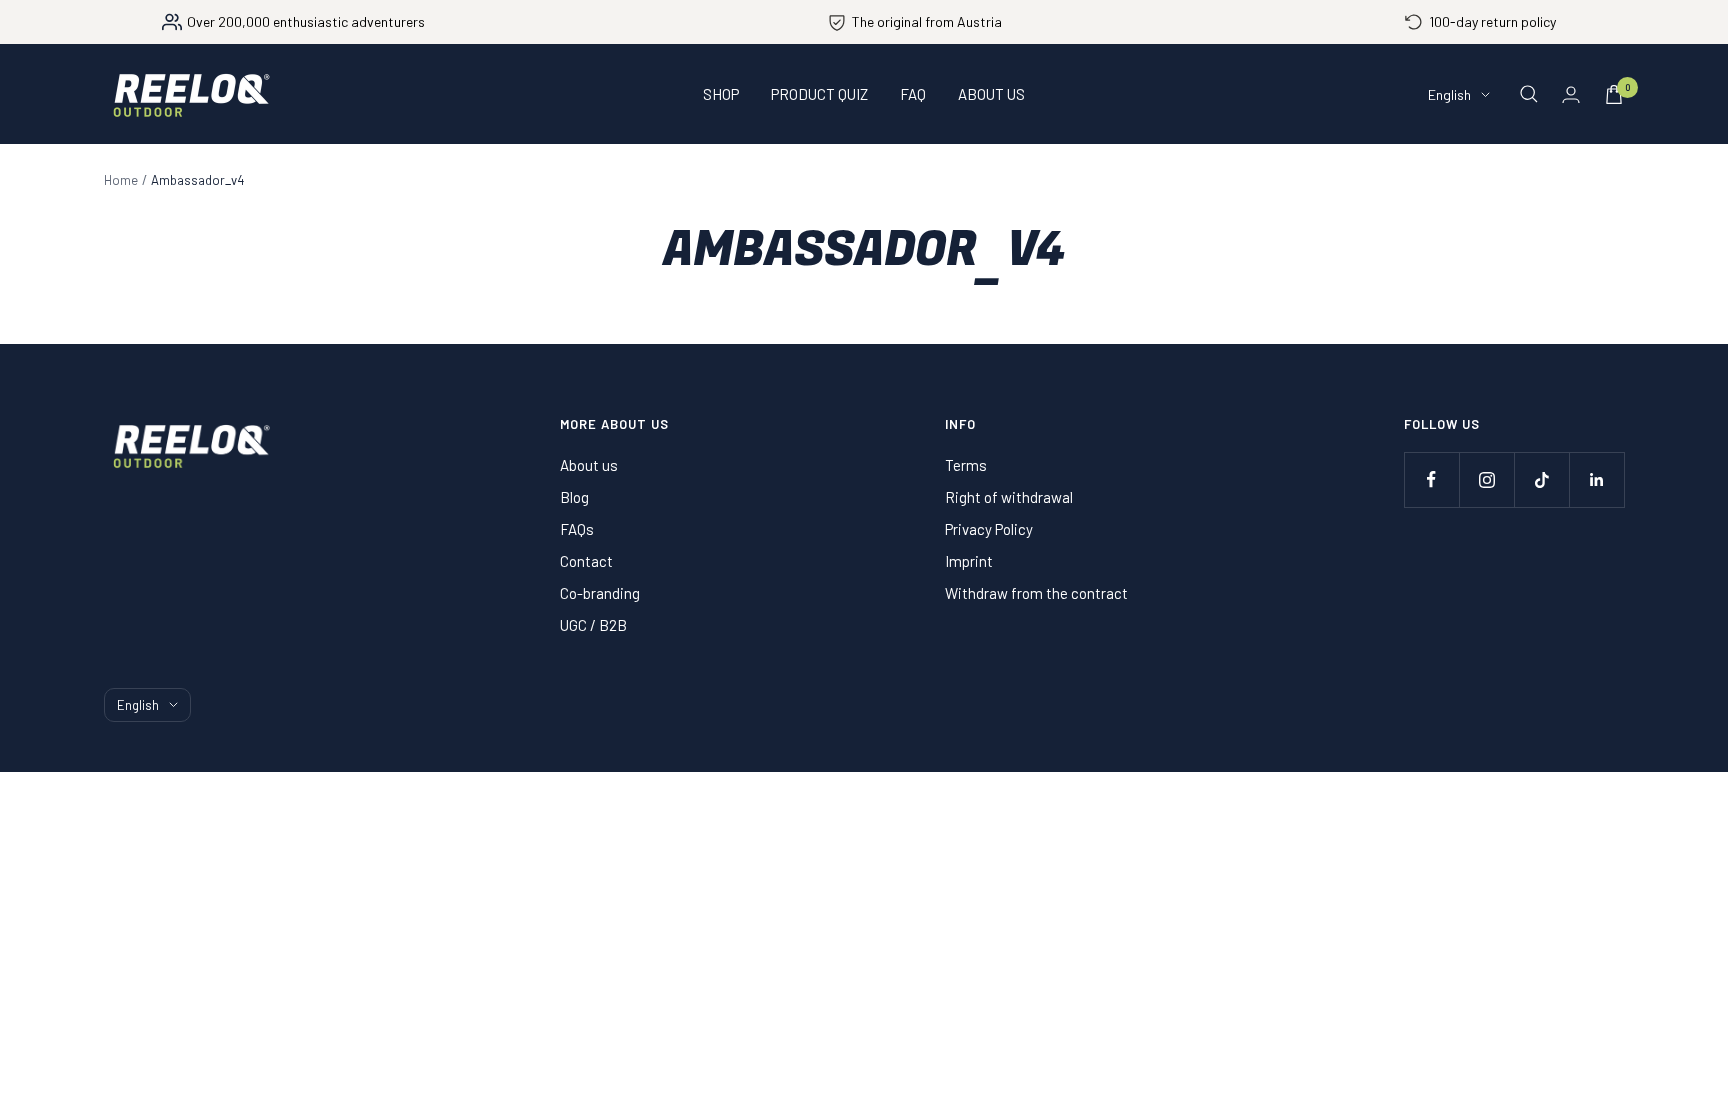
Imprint (969, 561)
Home (121, 180)
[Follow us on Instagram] (1486, 479)
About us (589, 465)
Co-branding (600, 593)
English (1449, 94)
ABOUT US (991, 94)
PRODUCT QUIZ (819, 94)
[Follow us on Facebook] (1431, 479)
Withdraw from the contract (1036, 593)
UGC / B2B (593, 625)
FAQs (577, 529)
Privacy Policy (989, 529)
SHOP (721, 94)
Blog (574, 497)
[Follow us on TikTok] (1541, 479)
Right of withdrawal (1009, 497)
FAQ (913, 94)
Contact (586, 561)
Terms (966, 465)
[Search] (1529, 94)
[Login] (1571, 94)
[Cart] (1614, 94)
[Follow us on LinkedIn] (1596, 479)
